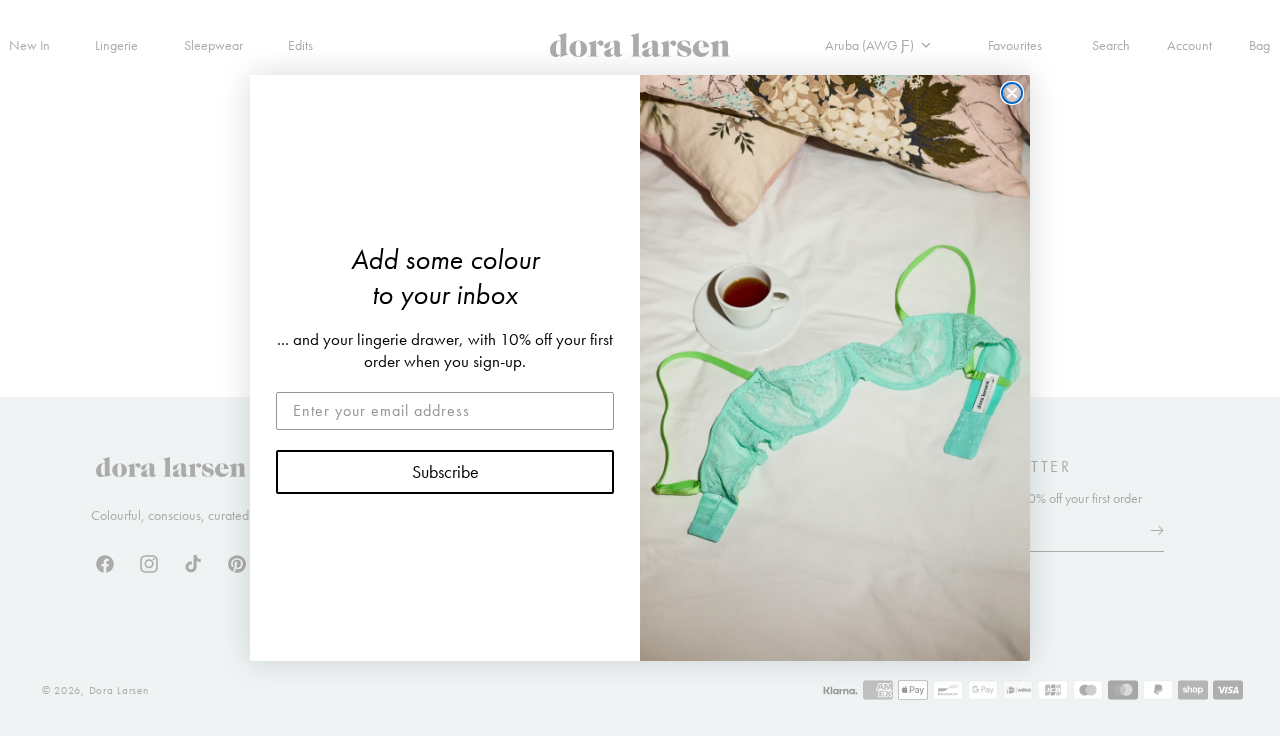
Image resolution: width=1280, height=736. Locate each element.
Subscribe (445, 471)
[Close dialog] (1012, 93)
